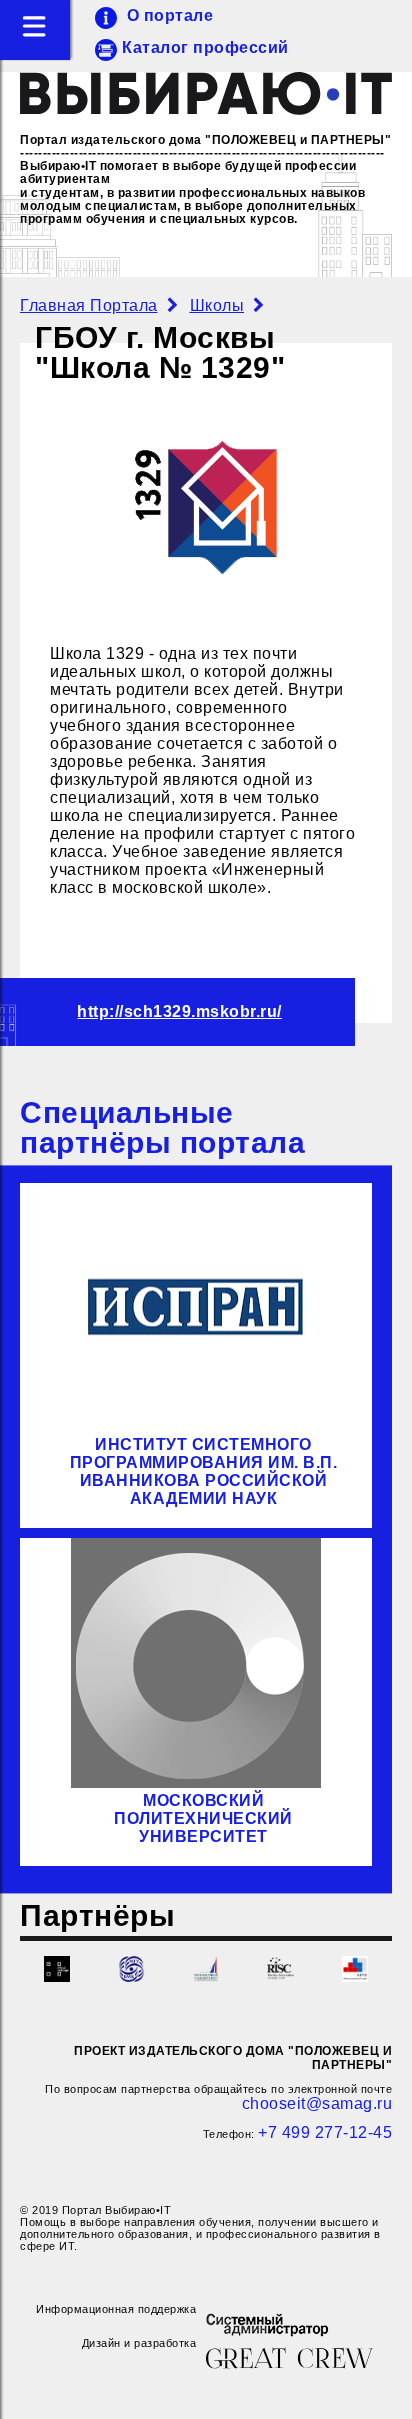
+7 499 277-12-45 (325, 2132)
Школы (217, 305)
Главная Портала (89, 305)
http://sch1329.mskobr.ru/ (179, 1011)
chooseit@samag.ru (317, 2103)
